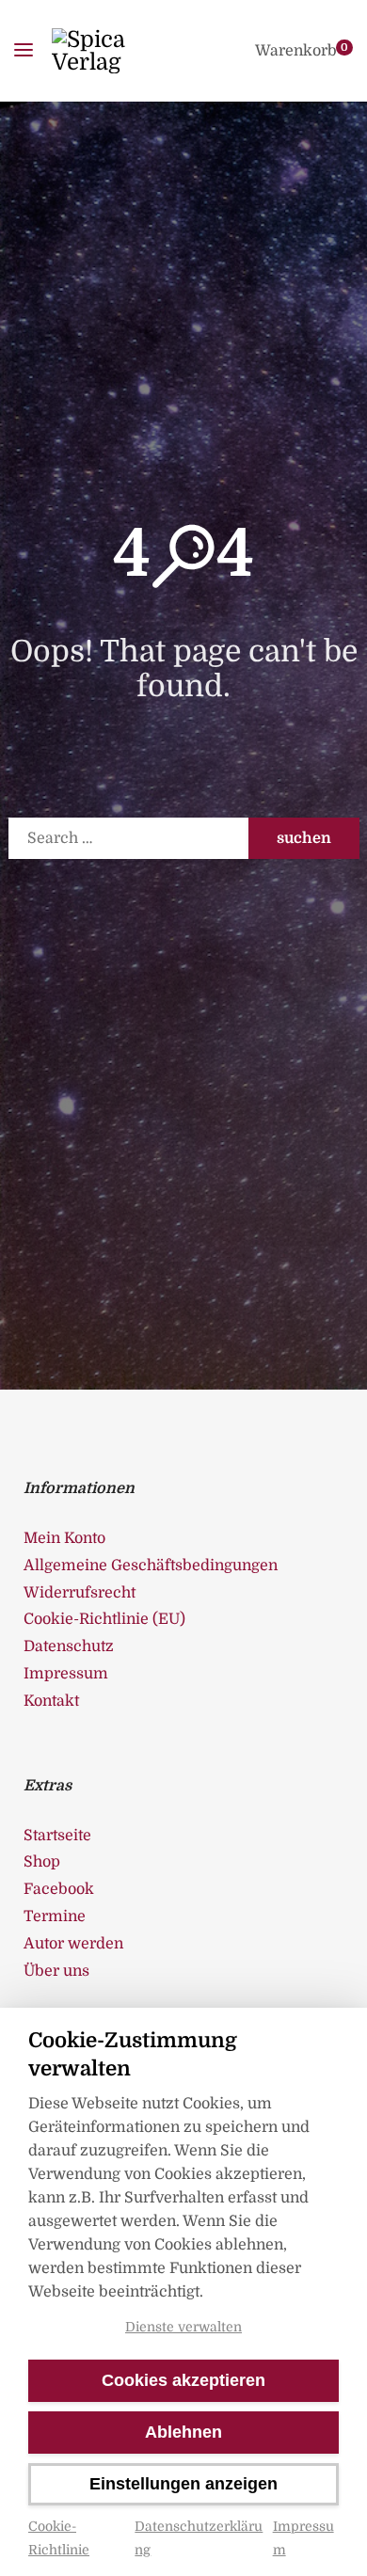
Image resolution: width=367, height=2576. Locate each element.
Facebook (59, 1889)
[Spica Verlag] (115, 51)
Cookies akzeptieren (183, 2380)
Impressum (303, 2538)
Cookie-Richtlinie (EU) (104, 1619)
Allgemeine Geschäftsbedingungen (151, 1566)
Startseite (57, 1836)
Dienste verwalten (183, 2327)
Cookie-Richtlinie (59, 2538)
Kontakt (51, 1701)
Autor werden (73, 1944)
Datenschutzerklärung (199, 2538)
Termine (55, 1916)
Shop (42, 1862)
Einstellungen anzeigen (183, 2484)
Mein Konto (64, 1538)
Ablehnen (183, 2432)
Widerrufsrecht (80, 1593)
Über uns (56, 1971)
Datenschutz (69, 1646)
